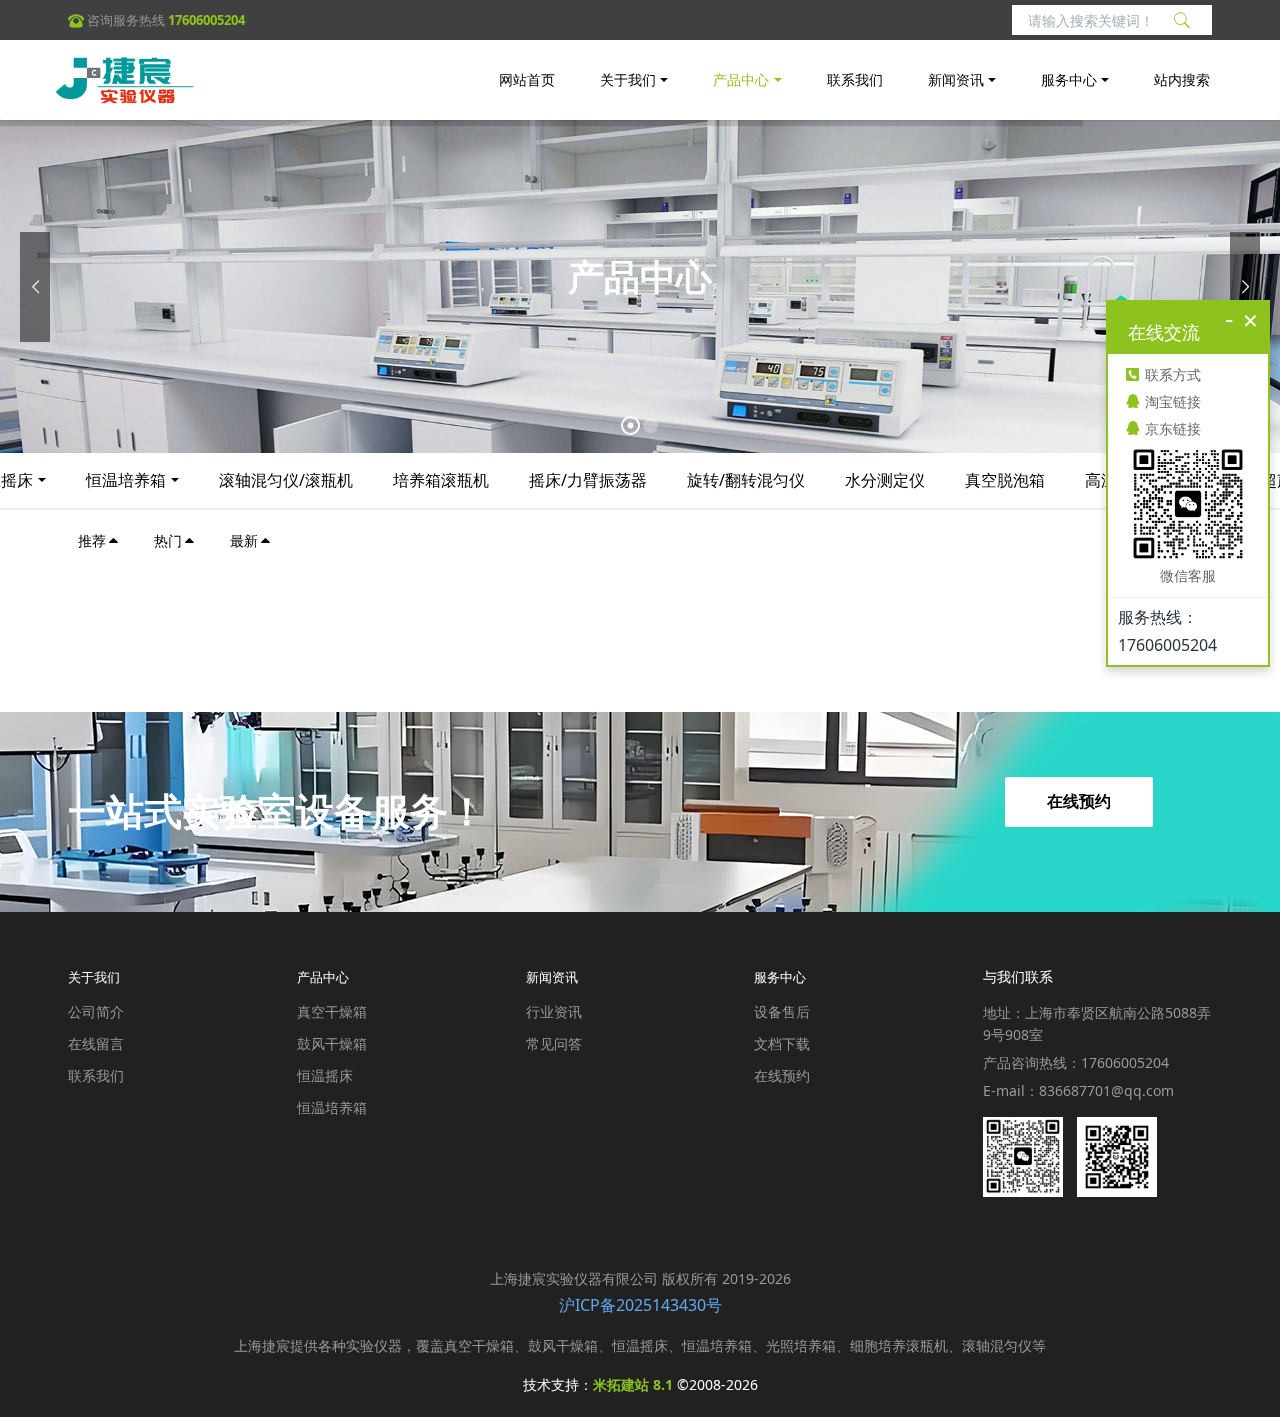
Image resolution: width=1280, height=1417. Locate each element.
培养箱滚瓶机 (441, 480)
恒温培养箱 (126, 480)
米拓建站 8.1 (633, 1384)
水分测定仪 (885, 480)
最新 (244, 540)
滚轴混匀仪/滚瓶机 (286, 480)
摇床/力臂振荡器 (588, 480)
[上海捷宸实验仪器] (124, 80)
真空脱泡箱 (1005, 480)
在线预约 (1079, 802)
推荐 (92, 540)
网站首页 (527, 79)
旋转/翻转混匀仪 (746, 480)
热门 (168, 540)
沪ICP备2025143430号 (640, 1305)
